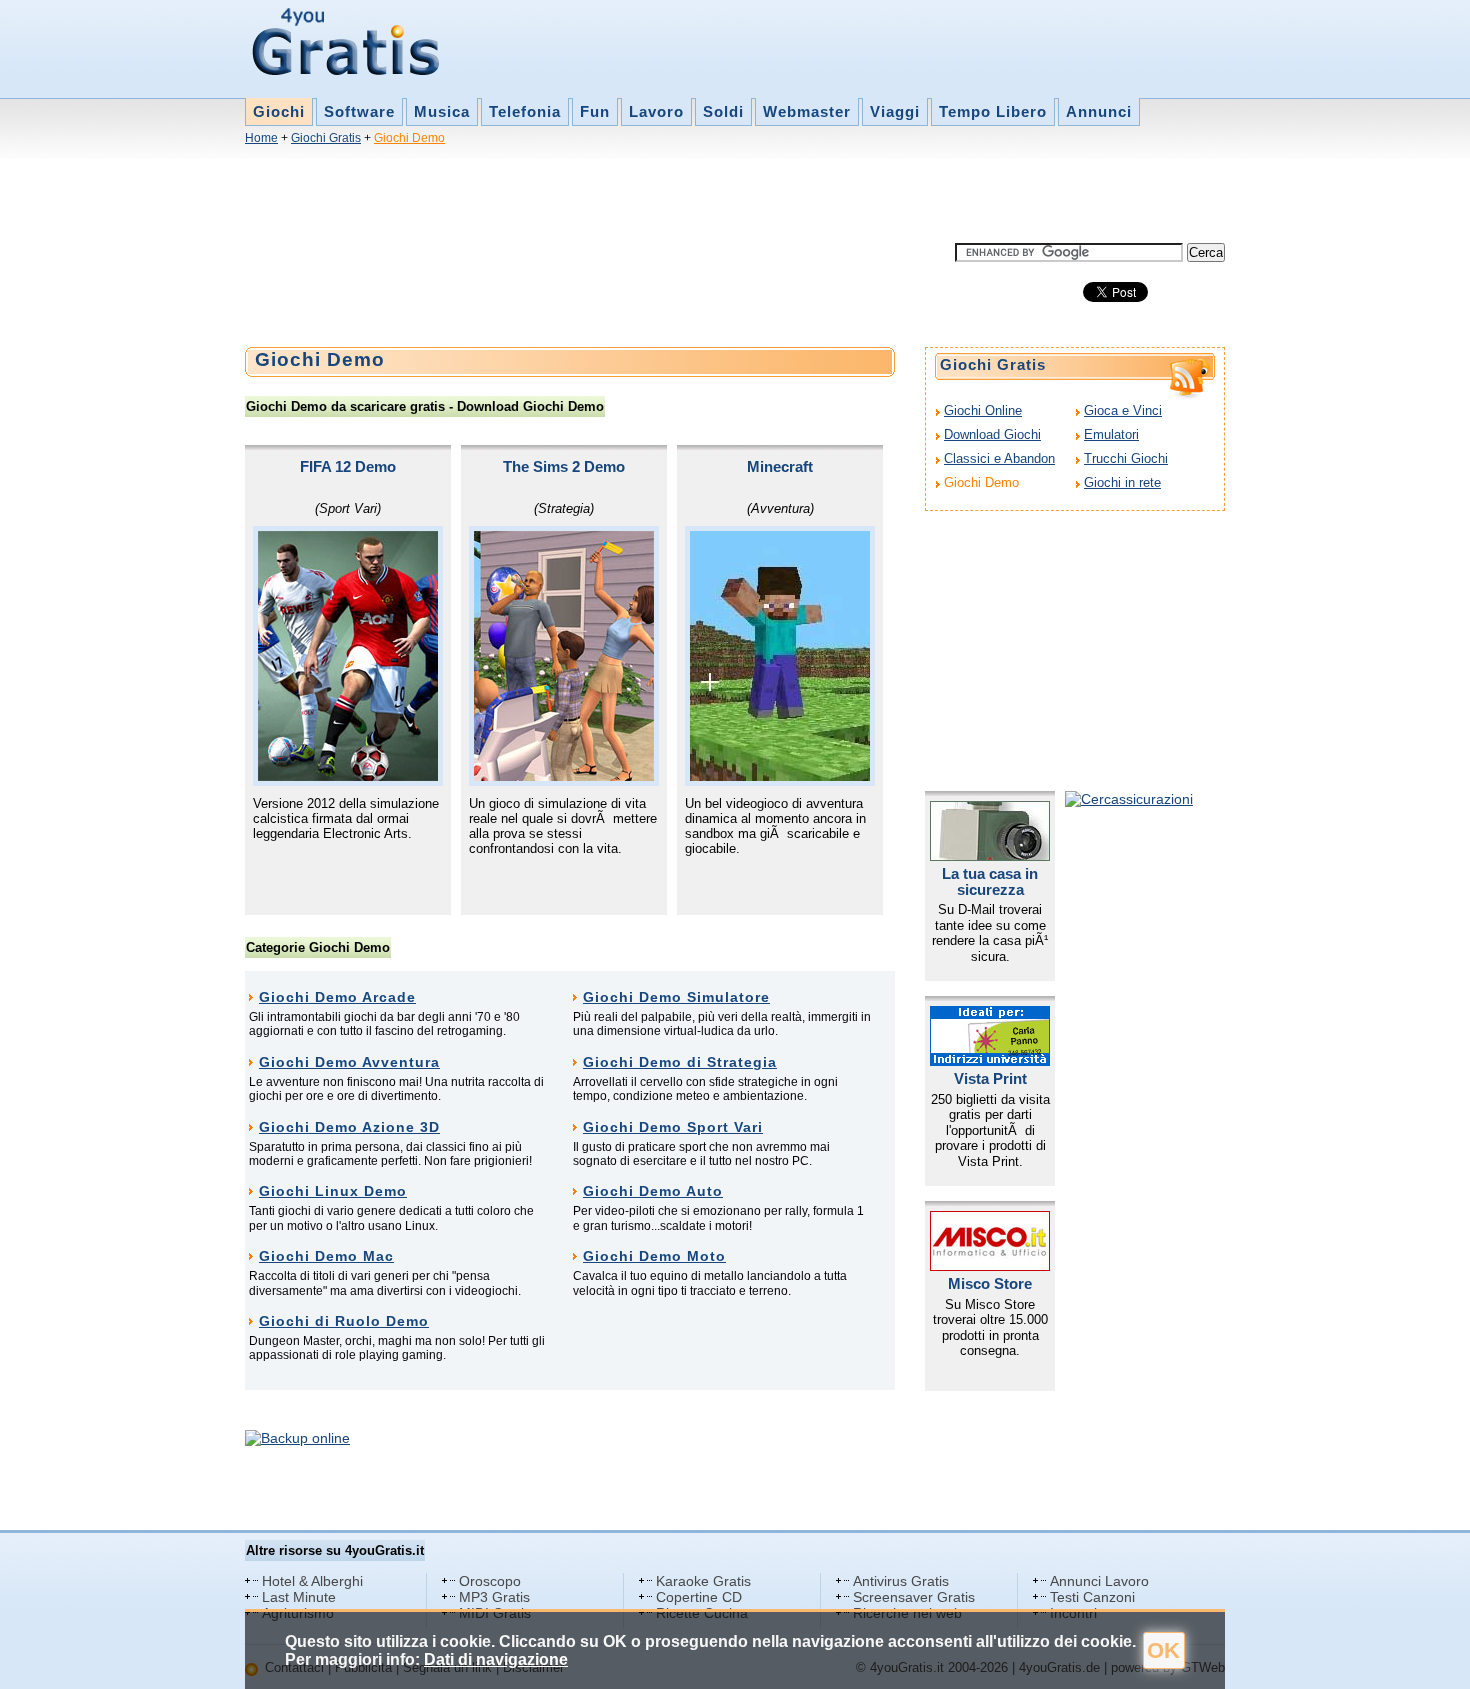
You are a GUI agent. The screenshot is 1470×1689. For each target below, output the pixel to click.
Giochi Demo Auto (653, 1191)
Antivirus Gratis (901, 1581)
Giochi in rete (1122, 482)
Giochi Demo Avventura (349, 1062)
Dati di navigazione (496, 1659)
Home (261, 138)
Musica (442, 111)
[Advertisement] (609, 198)
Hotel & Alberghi (312, 1581)
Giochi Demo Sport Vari (673, 1127)
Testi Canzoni (1092, 1597)
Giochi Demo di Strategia (680, 1062)
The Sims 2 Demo (564, 466)
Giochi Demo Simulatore (676, 997)
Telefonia (525, 111)
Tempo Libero (993, 111)
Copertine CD (699, 1597)
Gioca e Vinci (1123, 410)
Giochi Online (983, 410)
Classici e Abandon (999, 458)
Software (359, 111)
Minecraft (780, 466)
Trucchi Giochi (1126, 458)
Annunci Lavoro (1099, 1581)
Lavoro (656, 111)
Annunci (1099, 111)
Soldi (723, 111)
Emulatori (1111, 434)
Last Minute (299, 1597)
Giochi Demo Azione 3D (349, 1127)
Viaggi (895, 111)
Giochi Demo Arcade (337, 997)
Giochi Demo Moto (654, 1256)
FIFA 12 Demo (348, 466)
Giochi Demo (409, 138)
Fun (595, 111)
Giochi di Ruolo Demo (344, 1321)
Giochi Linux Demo (333, 1191)
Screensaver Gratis (914, 1597)
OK (1163, 1650)
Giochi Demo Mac (326, 1256)
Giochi (279, 111)
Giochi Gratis (326, 138)
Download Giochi (992, 434)
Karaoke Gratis (703, 1581)
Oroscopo (490, 1581)
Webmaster (807, 111)
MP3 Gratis (494, 1597)
